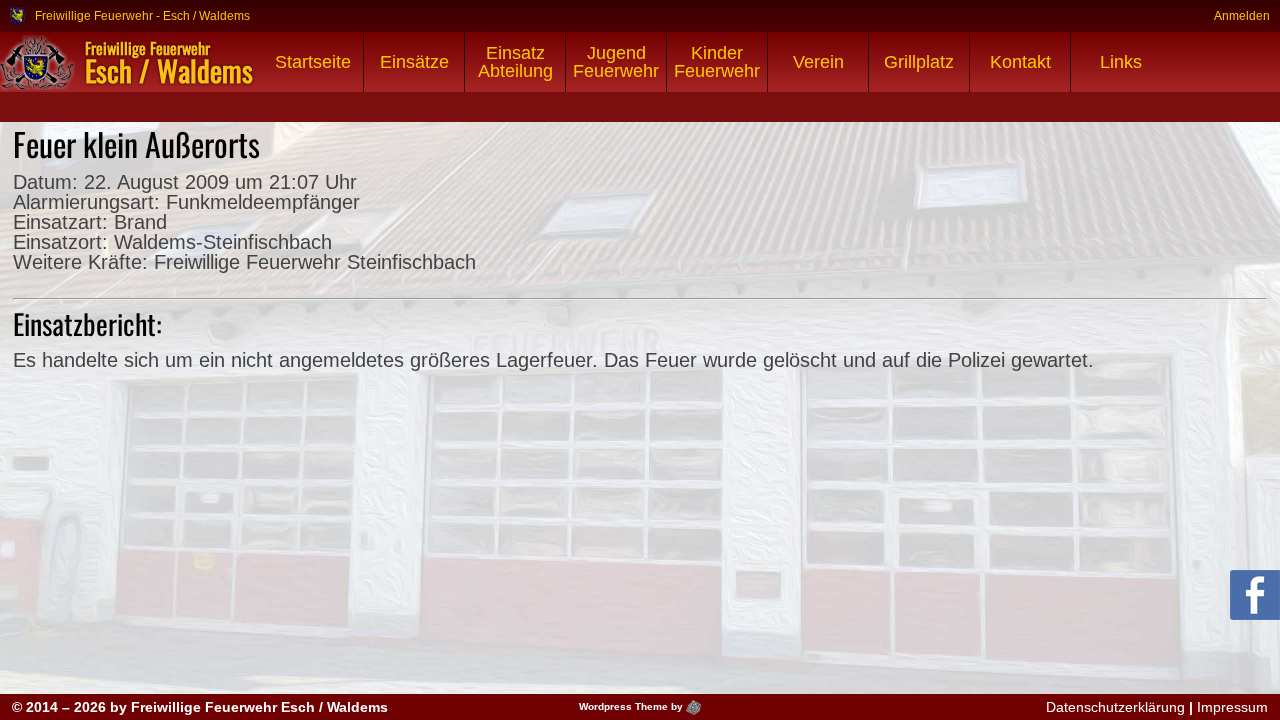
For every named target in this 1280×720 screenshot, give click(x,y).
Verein (818, 62)
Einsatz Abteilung (515, 62)
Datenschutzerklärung (1115, 707)
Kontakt (1020, 62)
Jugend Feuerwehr (616, 62)
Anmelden (1242, 15)
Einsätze (414, 62)
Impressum (1232, 707)
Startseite (313, 62)
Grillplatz (919, 62)
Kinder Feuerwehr (717, 62)
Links (1121, 62)
